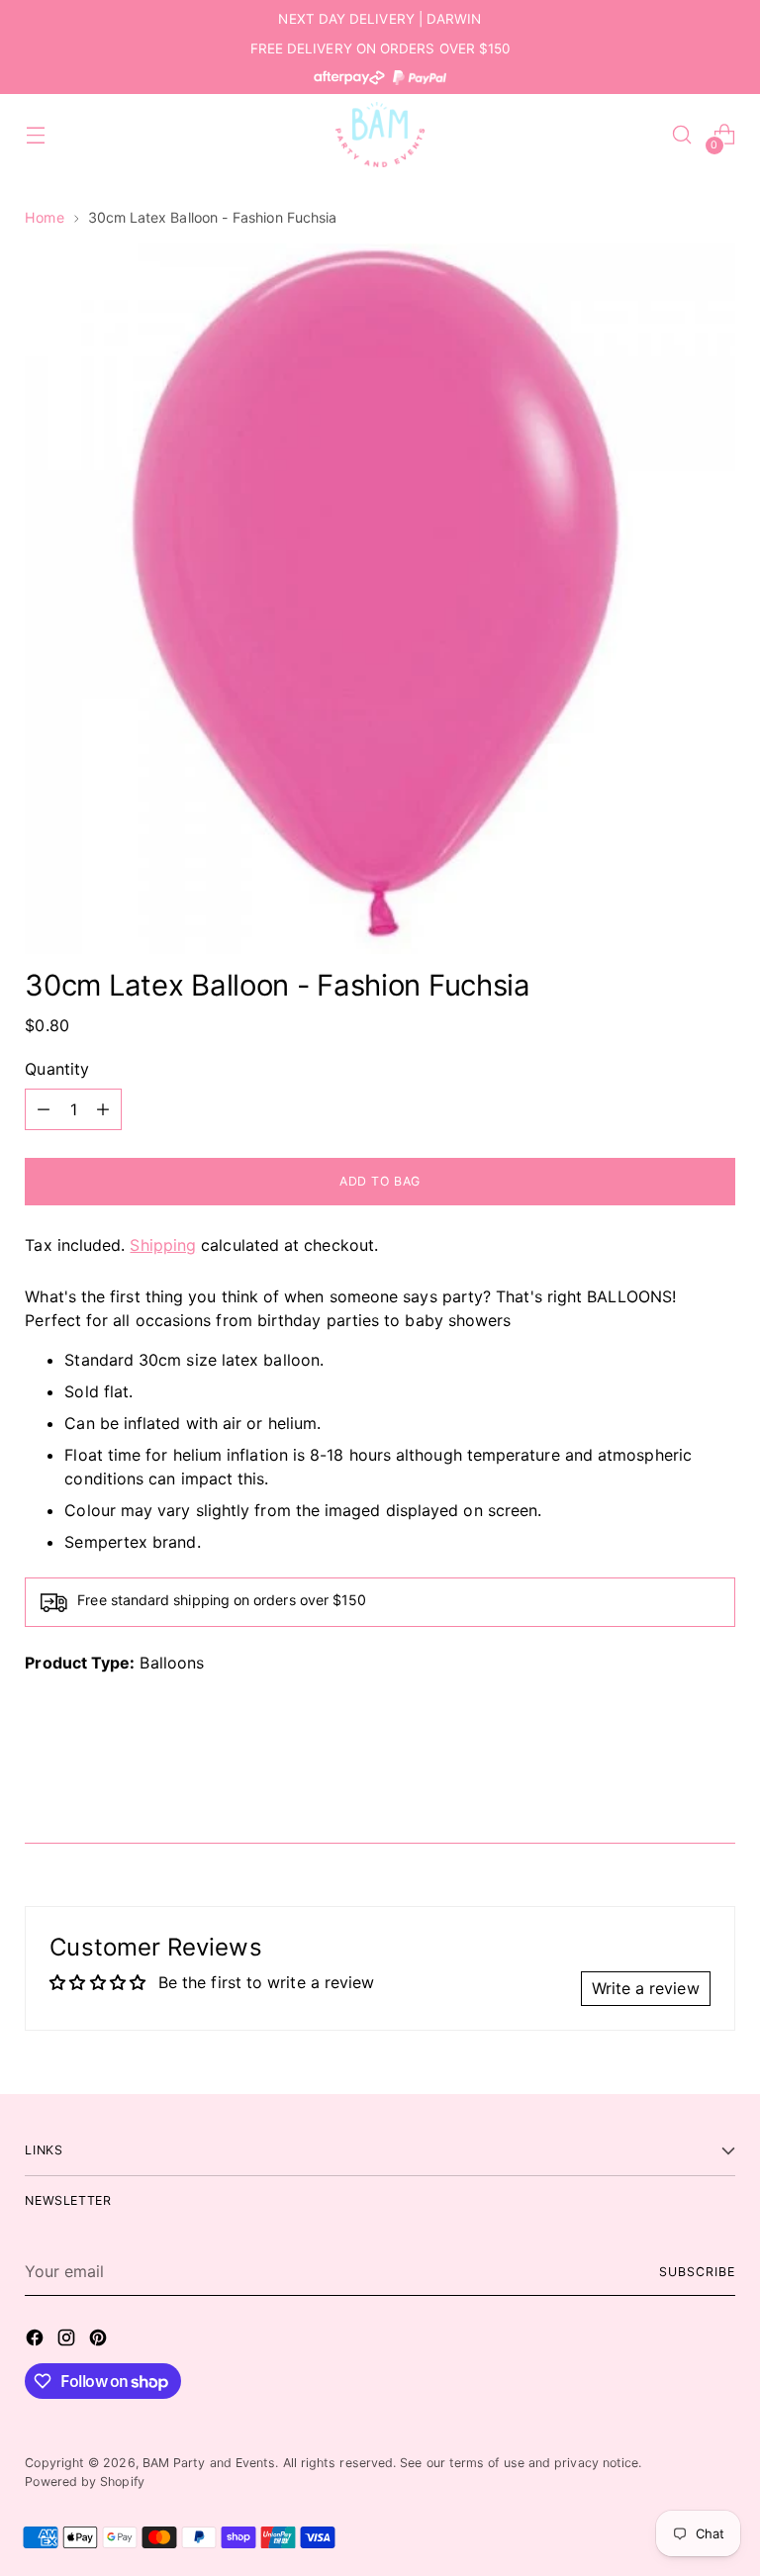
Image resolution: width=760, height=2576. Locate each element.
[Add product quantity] (103, 1109)
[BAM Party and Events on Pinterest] (100, 2340)
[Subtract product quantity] (44, 1109)
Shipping (163, 1245)
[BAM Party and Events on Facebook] (37, 2340)
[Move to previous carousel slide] (673, 1775)
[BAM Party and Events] (380, 135)
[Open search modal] (682, 135)
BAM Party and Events (209, 2463)
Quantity (57, 1069)
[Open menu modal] (35, 135)
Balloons (172, 1663)
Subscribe (697, 2272)
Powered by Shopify (84, 2481)
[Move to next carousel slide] (718, 1774)
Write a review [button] (646, 1988)
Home (44, 217)
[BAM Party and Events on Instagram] (68, 2340)
